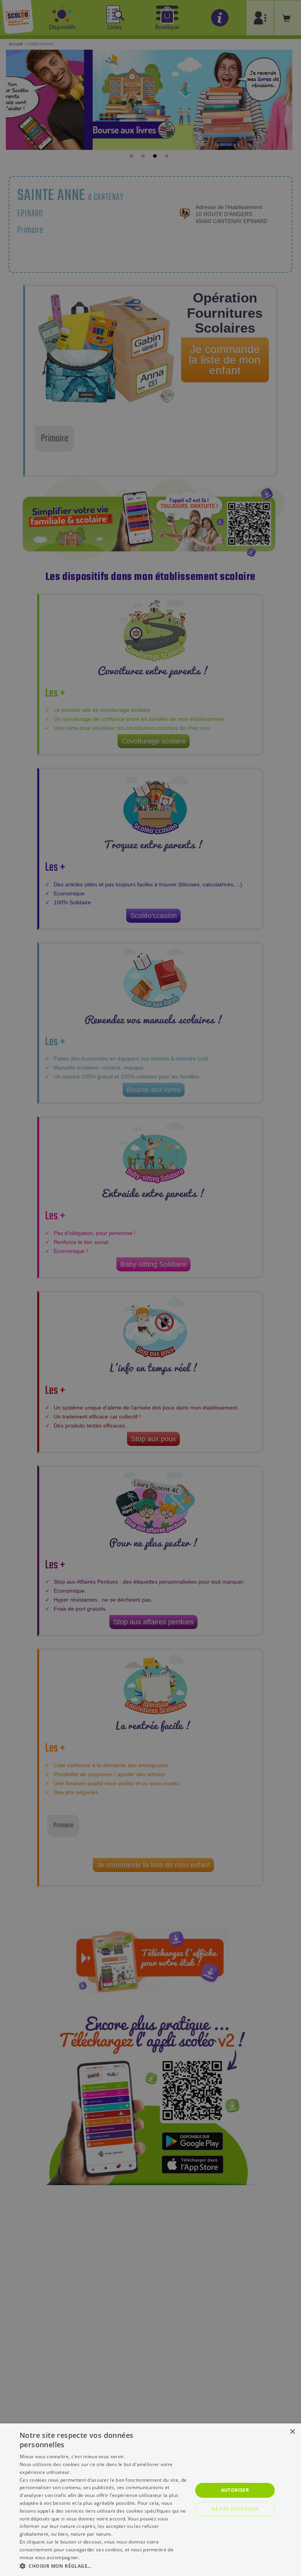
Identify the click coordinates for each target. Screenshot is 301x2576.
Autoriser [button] (235, 2490)
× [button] (292, 2432)
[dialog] (150, 2500)
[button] (103, 2566)
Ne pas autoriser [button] (235, 2509)
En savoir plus (97, 2557)
